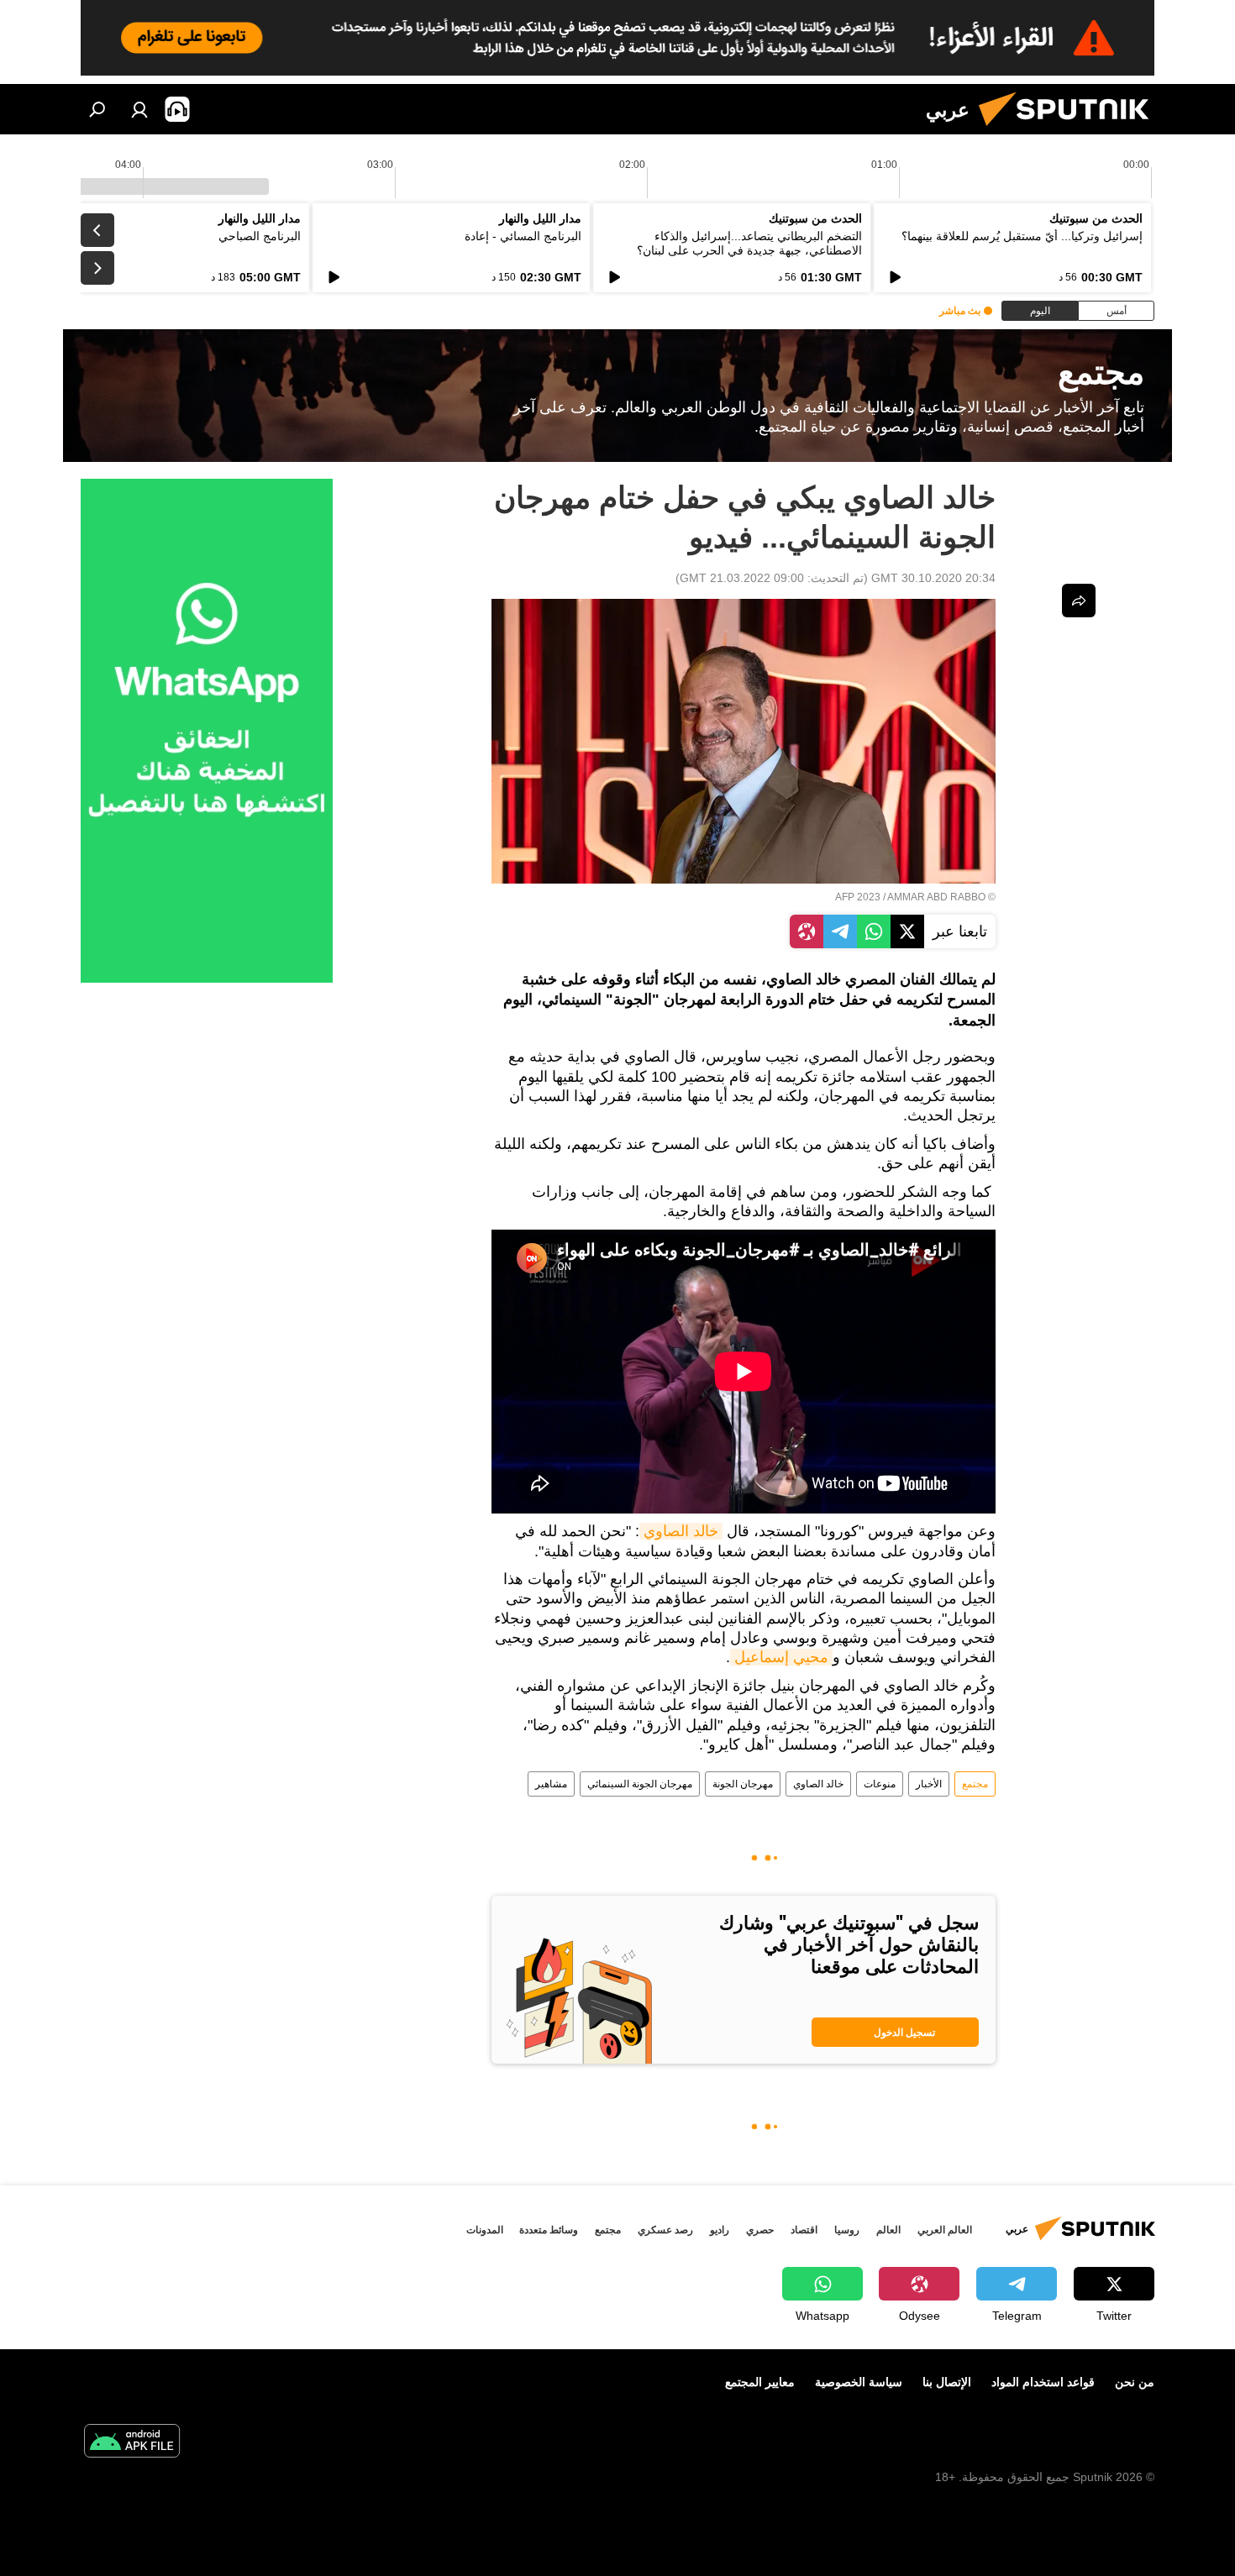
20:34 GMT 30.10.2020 (933, 578)
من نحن (1135, 2382)
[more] (1079, 601)
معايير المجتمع (760, 2382)
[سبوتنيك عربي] (1070, 130)
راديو (720, 2230)
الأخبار (929, 1784)
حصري (760, 2230)
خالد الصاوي (681, 1531)
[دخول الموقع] (139, 109)
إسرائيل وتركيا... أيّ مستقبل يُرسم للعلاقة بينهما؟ (1022, 236)
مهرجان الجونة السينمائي (640, 1784)
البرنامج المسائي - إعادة (523, 236)
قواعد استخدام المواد (1043, 2382)
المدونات (485, 2230)
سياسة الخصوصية (859, 2382)
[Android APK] (132, 2443)
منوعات (880, 1784)
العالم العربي (945, 2230)
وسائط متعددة (549, 2230)
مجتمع (975, 1784)
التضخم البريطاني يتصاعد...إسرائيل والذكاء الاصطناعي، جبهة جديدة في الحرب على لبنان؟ (749, 243)
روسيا (847, 2230)
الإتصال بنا (947, 2382)
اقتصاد (804, 2230)
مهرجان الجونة (743, 1784)
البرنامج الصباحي (260, 236)
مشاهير (551, 1784)
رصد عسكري (665, 2230)
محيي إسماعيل (781, 1657)
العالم (888, 2230)
